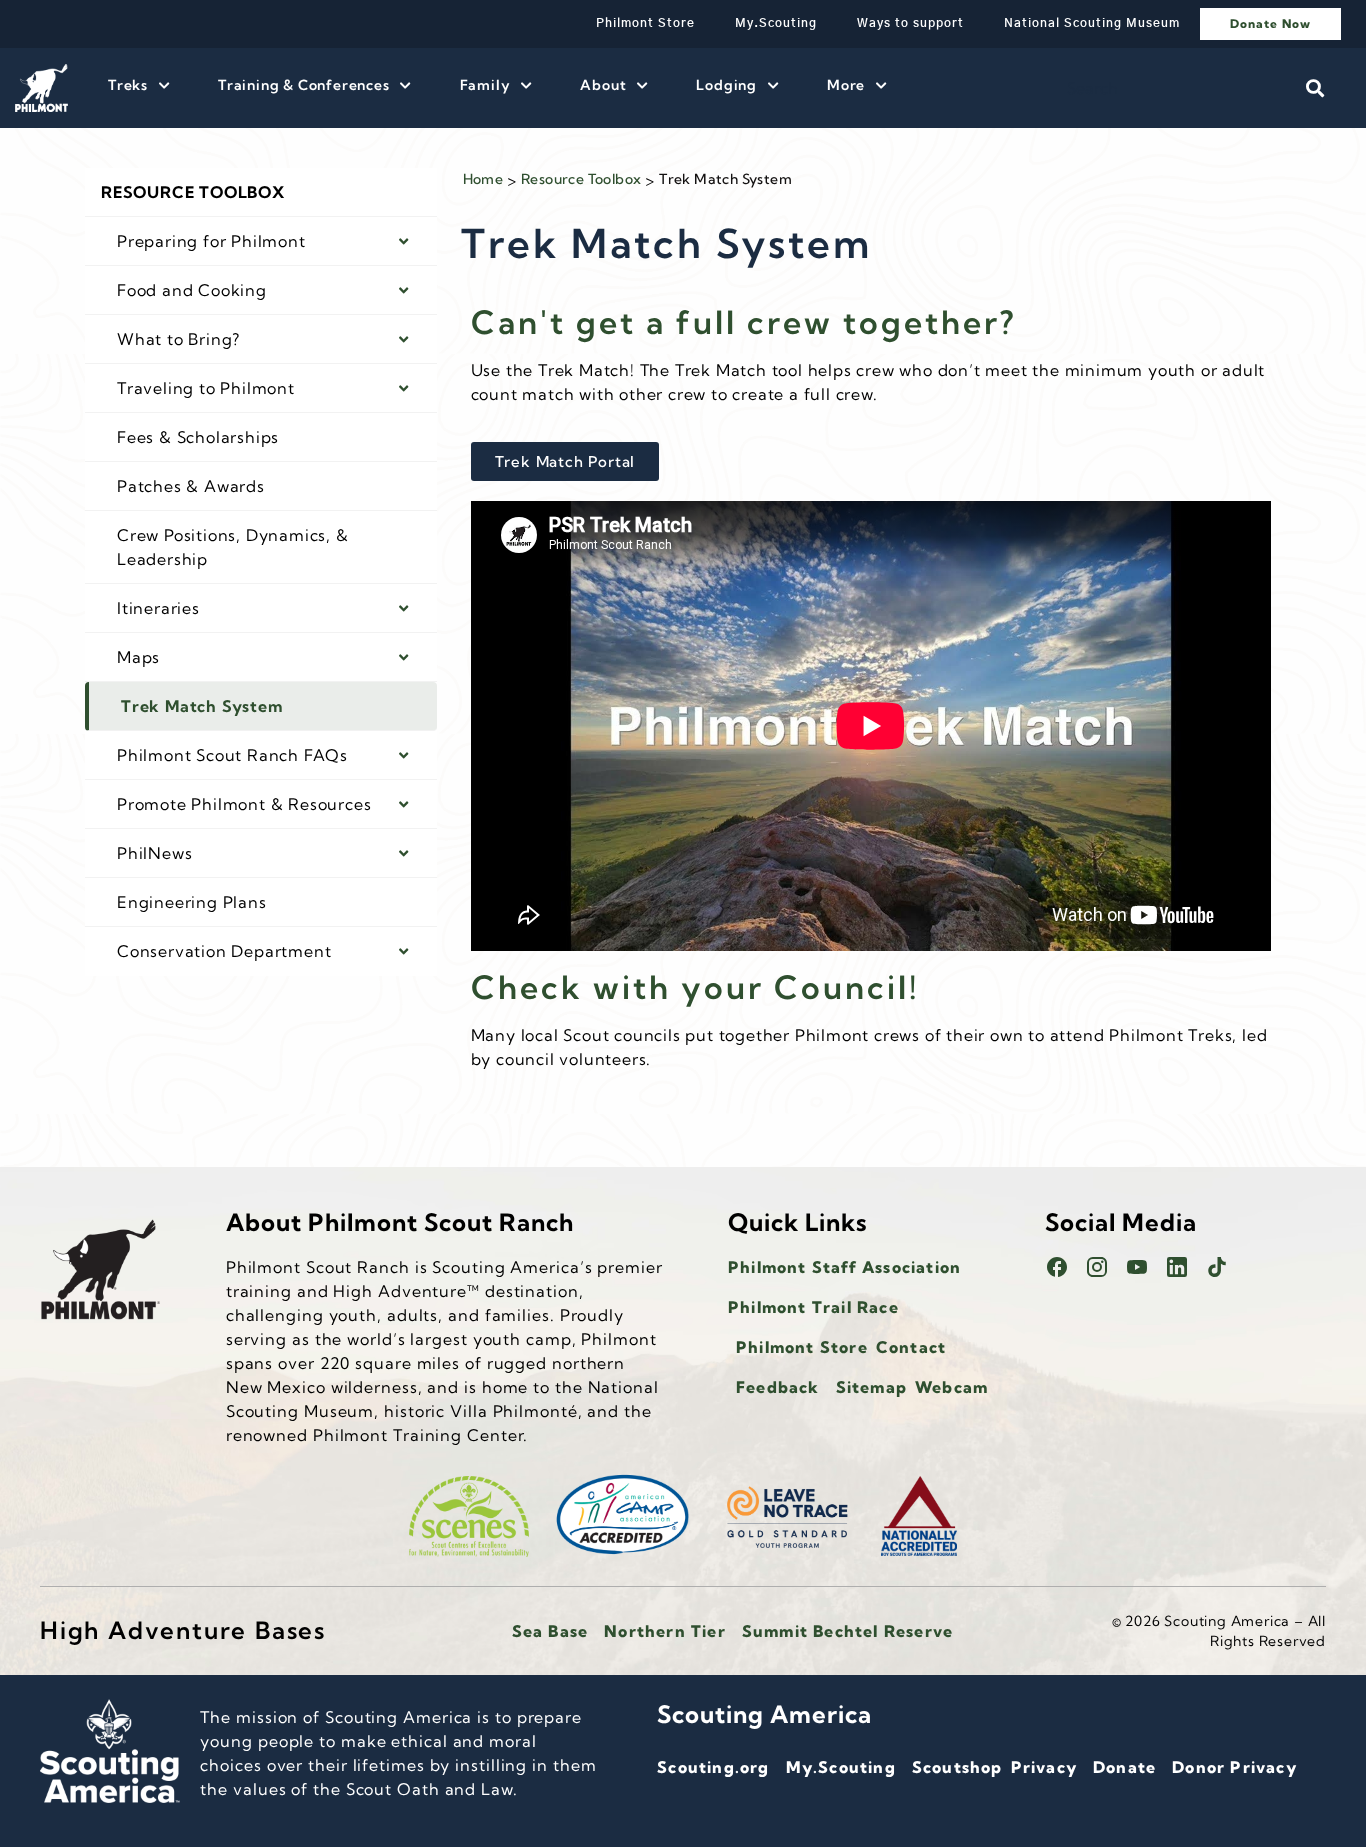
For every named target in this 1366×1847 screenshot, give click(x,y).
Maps (138, 657)
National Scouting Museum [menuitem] (1092, 23)
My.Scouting (841, 1767)
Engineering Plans (192, 902)
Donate (1124, 1767)
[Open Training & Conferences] (406, 85)
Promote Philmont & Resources (244, 804)
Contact (911, 1347)
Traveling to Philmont (206, 388)
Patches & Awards (191, 486)
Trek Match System (202, 706)
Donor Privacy (1234, 1767)
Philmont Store (802, 1347)
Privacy (1044, 1767)
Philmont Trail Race (813, 1307)
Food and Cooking (192, 290)
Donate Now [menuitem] (1270, 23)
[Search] (1315, 88)
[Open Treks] (164, 85)
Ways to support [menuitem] (910, 23)
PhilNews (154, 853)
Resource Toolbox (193, 192)
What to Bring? (178, 339)
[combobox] (1170, 88)
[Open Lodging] (773, 85)
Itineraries (158, 608)
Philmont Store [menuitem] (645, 23)
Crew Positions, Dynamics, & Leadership (233, 547)
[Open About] (642, 85)
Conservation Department (224, 951)
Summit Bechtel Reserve (847, 1631)
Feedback (778, 1387)
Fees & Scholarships (198, 437)
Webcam (951, 1387)
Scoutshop (957, 1767)
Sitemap (871, 1387)
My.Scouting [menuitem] (776, 23)
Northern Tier (665, 1631)
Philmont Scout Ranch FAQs (232, 755)
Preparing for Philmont (211, 241)
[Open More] (881, 85)
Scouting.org (713, 1767)
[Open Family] (526, 85)
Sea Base (550, 1631)
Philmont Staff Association (844, 1267)
